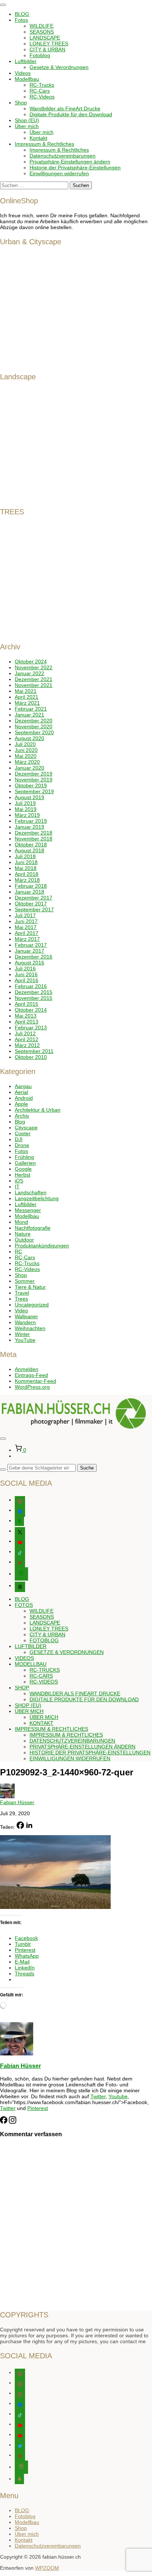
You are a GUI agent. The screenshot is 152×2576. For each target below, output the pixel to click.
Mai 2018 (26, 868)
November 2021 (34, 685)
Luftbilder (26, 61)
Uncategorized (32, 1305)
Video (21, 1311)
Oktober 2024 (31, 662)
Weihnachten (30, 1328)
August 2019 (30, 797)
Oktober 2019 (31, 785)
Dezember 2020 (34, 721)
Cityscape (26, 1128)
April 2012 (27, 1039)
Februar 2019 (31, 821)
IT (17, 1187)
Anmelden (27, 1369)
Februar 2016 (31, 986)
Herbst (23, 1175)
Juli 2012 (25, 1033)
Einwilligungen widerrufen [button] (59, 173)
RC (18, 1251)
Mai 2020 (26, 756)
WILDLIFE (42, 26)
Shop (21, 103)
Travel (22, 1293)
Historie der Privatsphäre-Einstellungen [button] (75, 168)
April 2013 (27, 1022)
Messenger (28, 1210)
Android (24, 1098)
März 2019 (27, 815)
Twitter (98, 2096)
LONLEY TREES (49, 44)
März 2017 (27, 939)
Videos (23, 73)
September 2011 (34, 1051)
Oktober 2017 (31, 904)
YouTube (25, 1340)
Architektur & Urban (38, 1110)
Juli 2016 (25, 968)
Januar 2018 (30, 892)
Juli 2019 (25, 803)
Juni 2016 (26, 974)
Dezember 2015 (34, 992)
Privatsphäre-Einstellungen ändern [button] (70, 162)
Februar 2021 (31, 709)
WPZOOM (47, 2568)
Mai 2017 (26, 927)
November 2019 (34, 780)
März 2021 (27, 703)
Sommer (25, 1281)
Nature (23, 1234)
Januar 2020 (30, 768)
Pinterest (38, 2108)
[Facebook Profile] (4, 2122)
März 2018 (27, 880)
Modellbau (27, 79)
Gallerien (25, 1163)
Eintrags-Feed (31, 1375)
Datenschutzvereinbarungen (63, 156)
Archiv (22, 1116)
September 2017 (34, 909)
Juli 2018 (25, 856)
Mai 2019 (26, 809)
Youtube (118, 2096)
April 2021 (27, 697)
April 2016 (27, 980)
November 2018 (34, 839)
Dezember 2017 (34, 898)
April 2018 (27, 874)
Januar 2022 (30, 673)
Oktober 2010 (31, 1057)
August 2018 (30, 850)
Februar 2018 (31, 886)
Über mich (27, 126)
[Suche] (3, 1470)
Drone (22, 1145)
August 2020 (30, 738)
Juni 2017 (26, 921)
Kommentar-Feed (35, 1381)
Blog (20, 1122)
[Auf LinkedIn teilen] (29, 1827)
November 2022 (34, 667)
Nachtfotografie (33, 1228)
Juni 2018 (26, 862)
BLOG (22, 14)
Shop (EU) (27, 120)
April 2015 (27, 1004)
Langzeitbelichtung (37, 1198)
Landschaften (31, 1192)
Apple (21, 1104)
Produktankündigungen (42, 1246)
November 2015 (34, 998)
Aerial (21, 1092)
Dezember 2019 (34, 774)
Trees (21, 1299)
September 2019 (34, 791)
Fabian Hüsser (17, 1802)
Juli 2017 (25, 915)
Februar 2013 (31, 1028)
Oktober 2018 (31, 845)
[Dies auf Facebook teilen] (20, 1827)
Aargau (23, 1086)
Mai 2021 (26, 691)
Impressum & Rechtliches (44, 144)
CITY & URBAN (47, 49)
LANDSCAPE (45, 38)
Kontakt (38, 138)
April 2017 (27, 933)
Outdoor (24, 1240)
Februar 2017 (31, 945)
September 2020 (34, 732)
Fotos (21, 20)
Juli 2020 (25, 744)
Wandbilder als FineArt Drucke (65, 108)
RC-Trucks (42, 85)
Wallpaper (26, 1316)
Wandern (25, 1322)
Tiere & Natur (30, 1287)
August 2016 (30, 963)
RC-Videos (42, 97)
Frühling (24, 1157)
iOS (19, 1181)
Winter (22, 1334)
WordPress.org (32, 1387)
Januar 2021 (30, 715)
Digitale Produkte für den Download (71, 114)
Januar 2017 (30, 951)
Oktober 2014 (31, 1010)
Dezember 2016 (34, 957)
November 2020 (34, 726)
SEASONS (42, 32)
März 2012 (27, 1045)
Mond (21, 1222)
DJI (19, 1139)
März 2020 (27, 762)
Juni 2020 (26, 750)
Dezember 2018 (34, 833)
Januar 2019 (30, 827)
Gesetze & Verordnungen (59, 67)
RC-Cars (40, 91)
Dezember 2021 (34, 679)
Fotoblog (40, 55)
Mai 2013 (26, 1016)
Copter (23, 1133)
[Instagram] (13, 2122)
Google (23, 1169)
